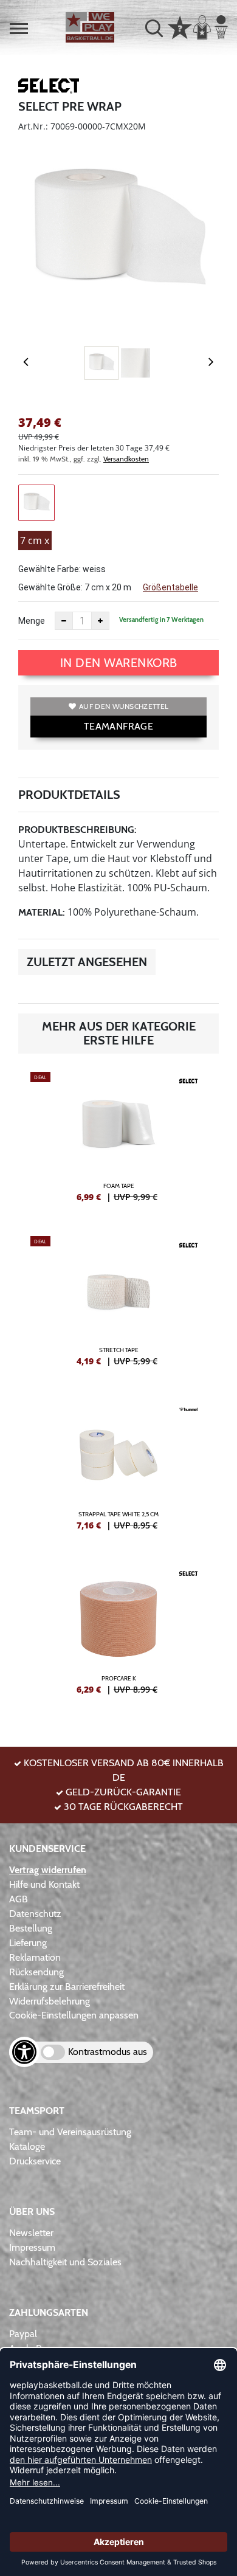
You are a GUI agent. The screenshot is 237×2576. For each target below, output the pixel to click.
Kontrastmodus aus (108, 2052)
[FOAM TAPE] (118, 1142)
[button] (19, 29)
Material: (42, 912)
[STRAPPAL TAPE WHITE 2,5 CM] (118, 1470)
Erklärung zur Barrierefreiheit (67, 1987)
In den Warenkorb (119, 663)
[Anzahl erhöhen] (100, 621)
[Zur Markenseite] (49, 88)
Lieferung (28, 1943)
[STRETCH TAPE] (118, 1306)
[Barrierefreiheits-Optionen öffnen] (24, 2052)
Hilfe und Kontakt (44, 1884)
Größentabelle (170, 587)
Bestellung (31, 1928)
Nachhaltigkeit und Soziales (65, 2262)
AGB (19, 1899)
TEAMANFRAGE (118, 726)
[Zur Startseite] (90, 27)
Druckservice (35, 2161)
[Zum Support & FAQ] (180, 26)
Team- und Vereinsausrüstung (70, 2132)
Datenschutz (35, 1914)
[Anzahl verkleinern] (64, 621)
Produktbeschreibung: (77, 830)
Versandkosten (126, 459)
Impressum (32, 2247)
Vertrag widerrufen (48, 1870)
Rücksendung (36, 1972)
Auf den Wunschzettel (124, 706)
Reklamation (35, 1957)
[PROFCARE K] (118, 1634)
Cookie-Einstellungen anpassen (74, 2015)
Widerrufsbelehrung (50, 2001)
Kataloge (27, 2146)
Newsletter (31, 2233)
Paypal (23, 2334)
